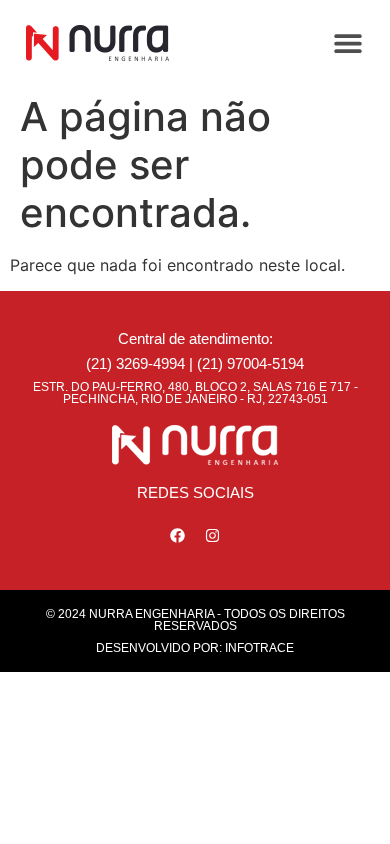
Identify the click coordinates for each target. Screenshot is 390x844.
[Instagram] (213, 535)
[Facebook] (178, 535)
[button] (347, 42)
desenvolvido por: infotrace (195, 648)
